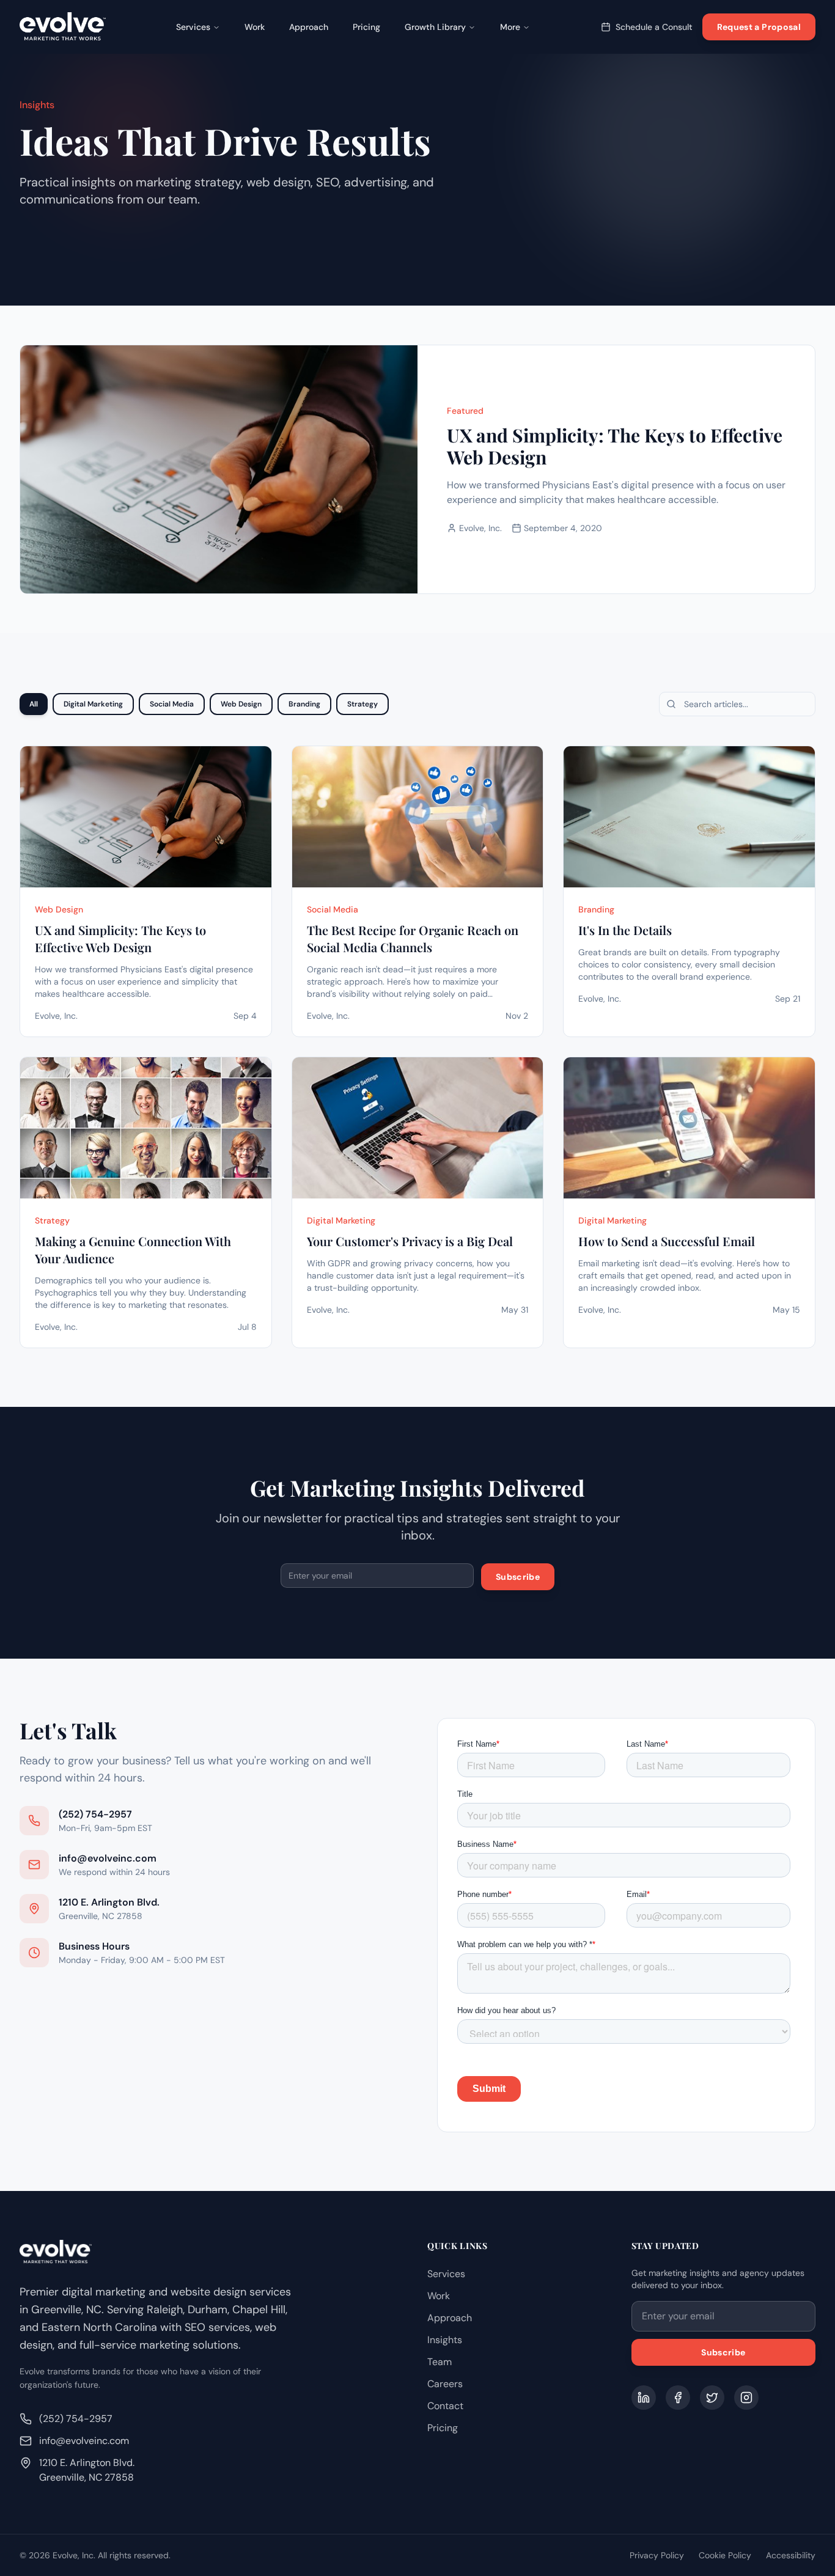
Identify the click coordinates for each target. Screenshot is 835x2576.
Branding (304, 704)
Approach (309, 27)
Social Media (172, 704)
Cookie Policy (725, 2555)
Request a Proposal (759, 27)
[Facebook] (678, 2398)
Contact (445, 2406)
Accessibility (791, 2555)
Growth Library (435, 27)
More (510, 27)
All (34, 704)
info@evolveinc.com (84, 2441)
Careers (445, 2384)
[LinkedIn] (644, 2398)
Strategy (362, 704)
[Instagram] (746, 2398)
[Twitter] (712, 2398)
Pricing (366, 27)
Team (440, 2362)
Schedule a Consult (654, 27)
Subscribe (518, 1577)
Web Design (241, 704)
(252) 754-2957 (76, 2419)
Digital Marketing (93, 704)
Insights (445, 2340)
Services (193, 27)
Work (255, 27)
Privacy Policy (657, 2555)
